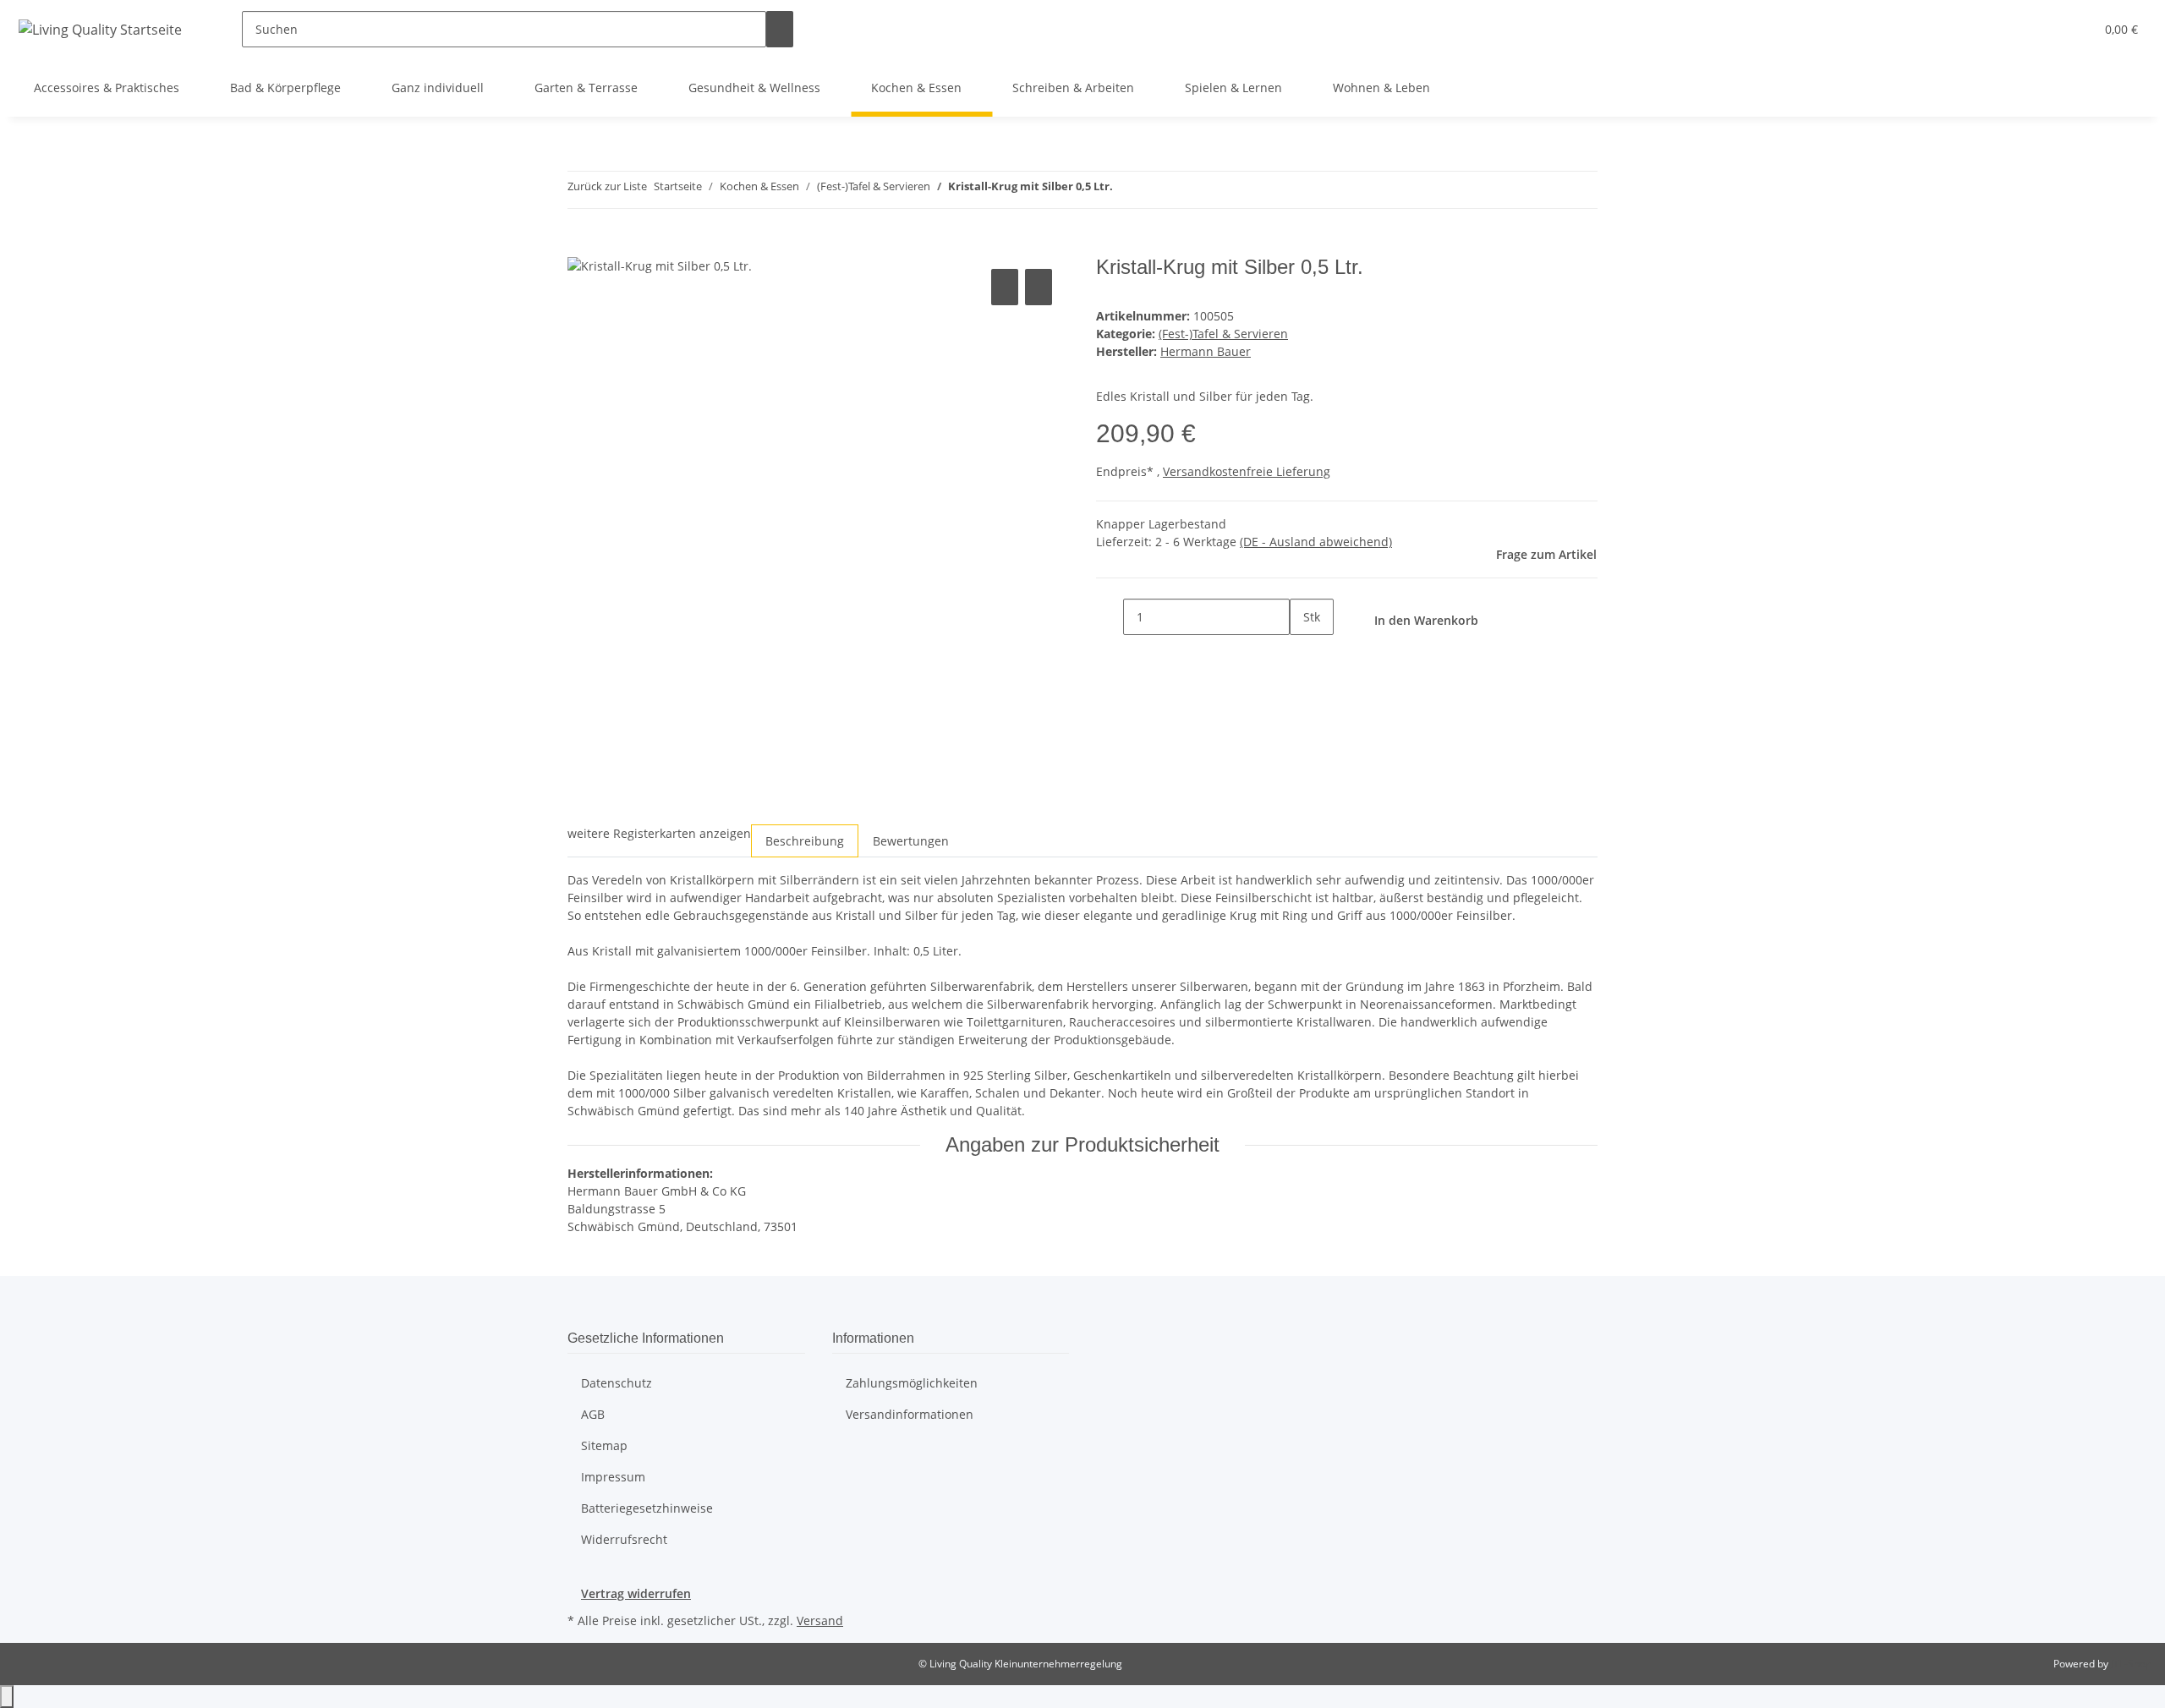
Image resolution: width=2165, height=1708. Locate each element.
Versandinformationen (910, 1414)
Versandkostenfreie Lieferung (1247, 471)
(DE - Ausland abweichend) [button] (1316, 542)
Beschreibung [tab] (805, 841)
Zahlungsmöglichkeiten (912, 1383)
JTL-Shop (2131, 1664)
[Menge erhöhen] (1303, 653)
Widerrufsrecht (624, 1539)
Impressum (613, 1477)
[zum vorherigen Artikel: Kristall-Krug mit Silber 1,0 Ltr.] (1126, 190)
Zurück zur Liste (607, 186)
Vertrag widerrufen (636, 1593)
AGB (593, 1414)
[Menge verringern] (1110, 617)
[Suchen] (780, 29)
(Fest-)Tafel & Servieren (1223, 334)
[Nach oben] (7, 1697)
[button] (2047, 29)
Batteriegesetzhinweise (647, 1508)
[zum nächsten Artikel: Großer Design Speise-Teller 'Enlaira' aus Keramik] (1157, 190)
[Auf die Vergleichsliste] (1005, 287)
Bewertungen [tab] (911, 841)
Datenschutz (617, 1383)
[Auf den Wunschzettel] (1039, 287)
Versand (820, 1620)
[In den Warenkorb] (581, 246)
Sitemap (604, 1445)
